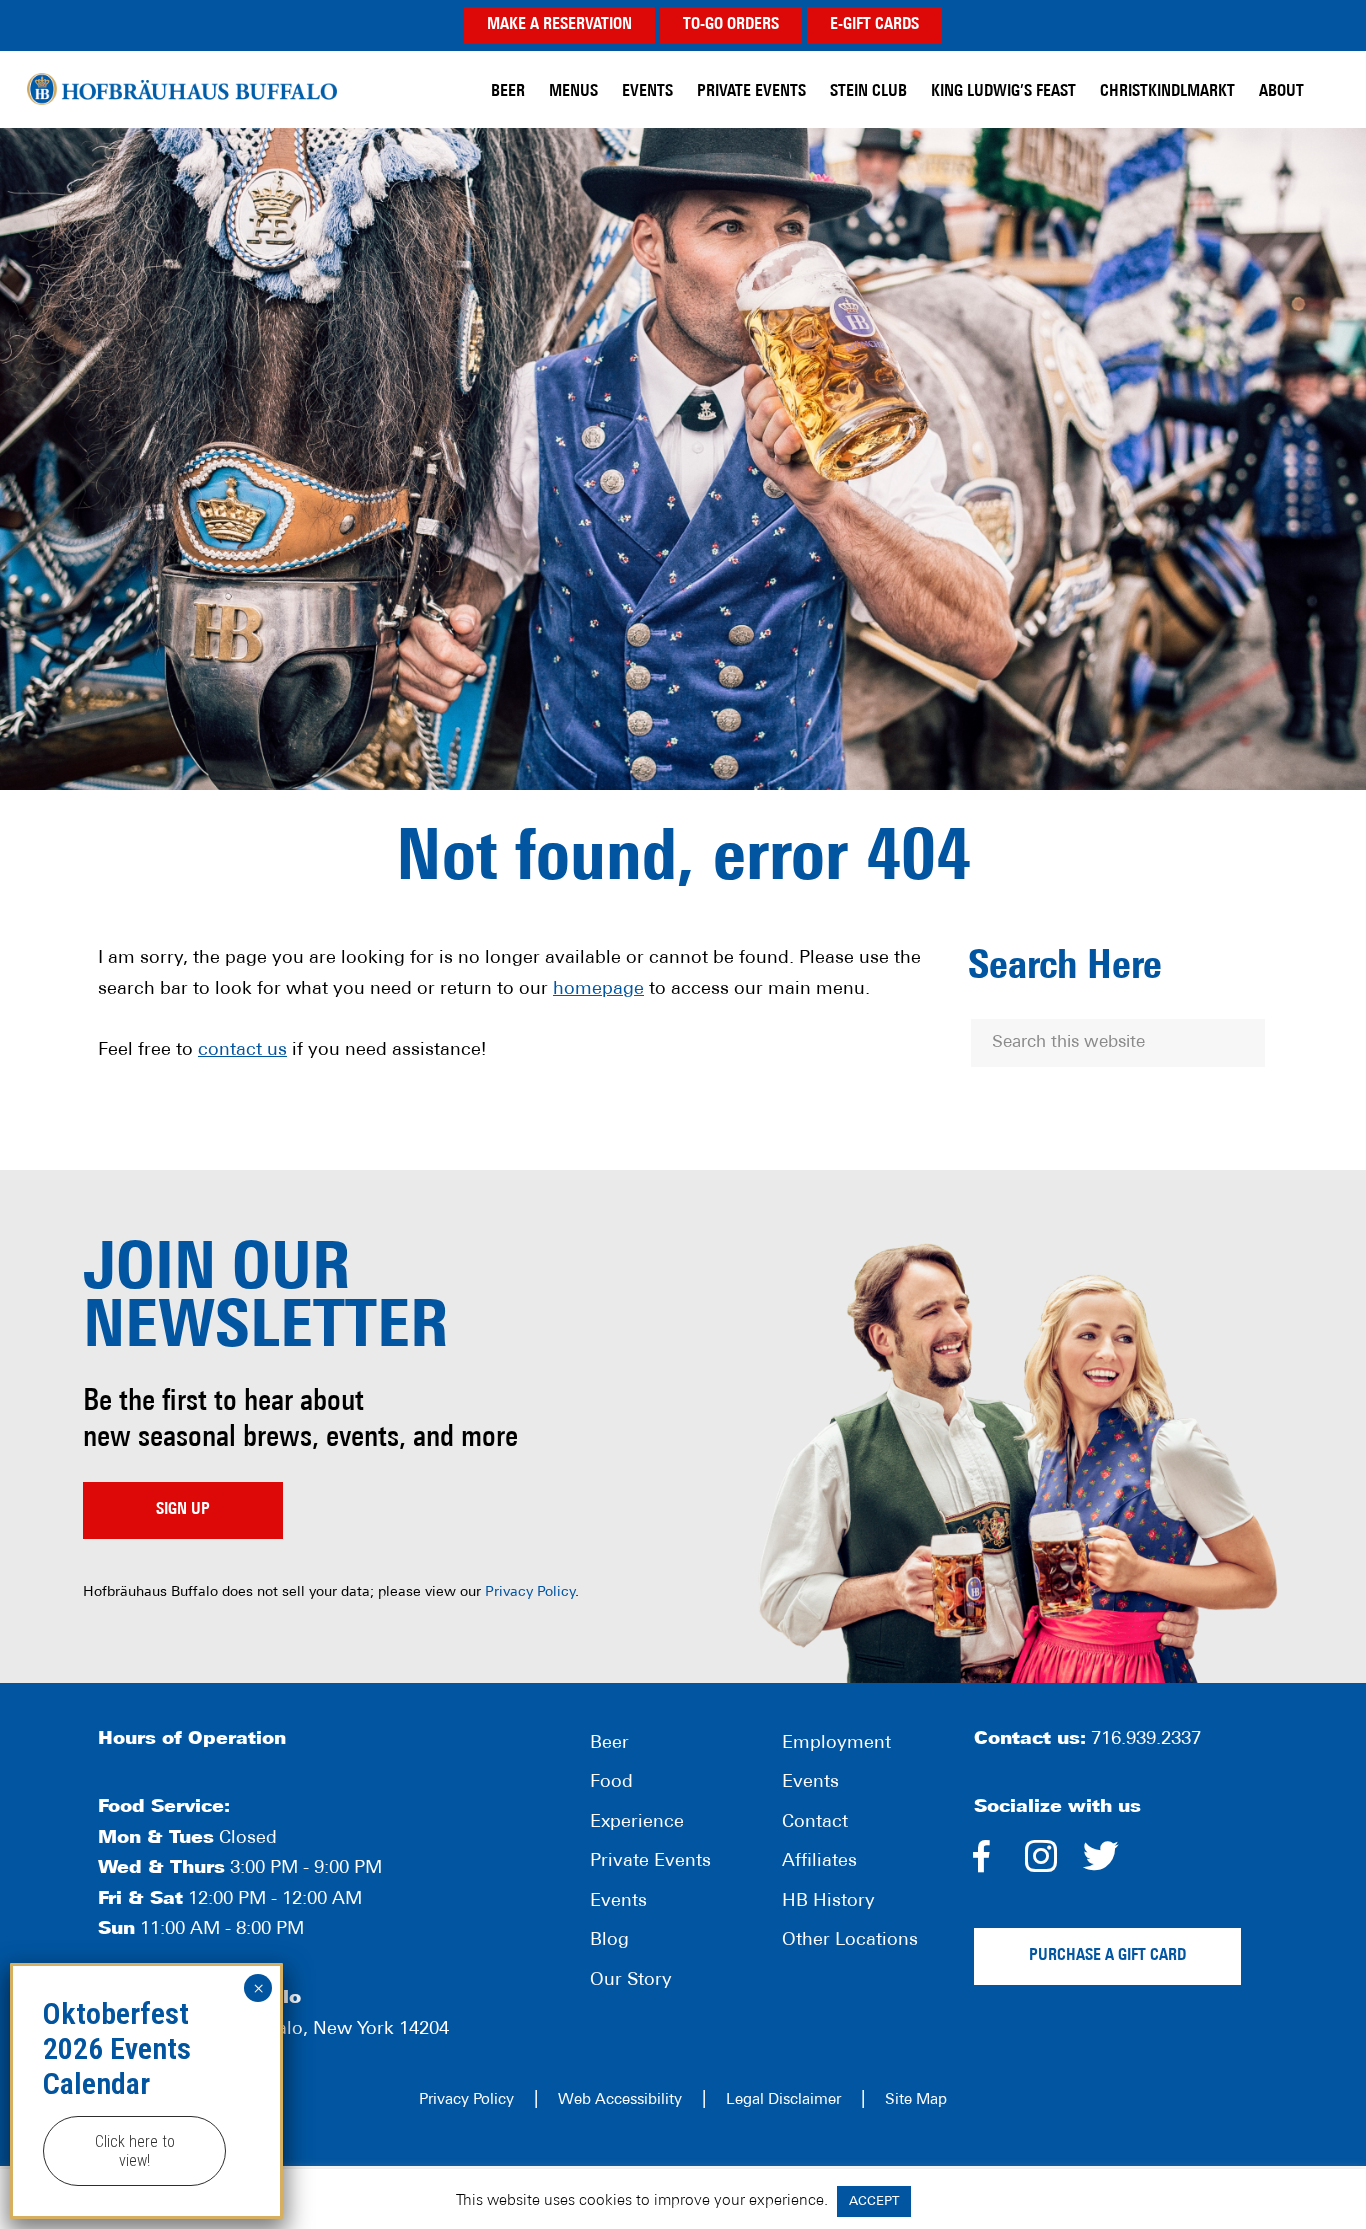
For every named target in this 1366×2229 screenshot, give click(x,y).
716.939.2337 (1146, 1740)
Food (611, 1783)
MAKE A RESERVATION (559, 25)
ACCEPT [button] (874, 2201)
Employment (836, 1744)
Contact (815, 1823)
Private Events (650, 1862)
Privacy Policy (530, 1592)
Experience (637, 1823)
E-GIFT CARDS (874, 25)
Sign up (183, 1510)
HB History (828, 1902)
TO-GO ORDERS (731, 25)
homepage (598, 990)
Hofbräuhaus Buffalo (182, 89)
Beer (609, 1744)
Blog (609, 1941)
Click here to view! (135, 2151)
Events (618, 1902)
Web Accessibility (620, 2100)
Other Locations (850, 1941)
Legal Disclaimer (783, 2100)
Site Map (916, 2100)
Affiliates (819, 1862)
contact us (242, 1051)
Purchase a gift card (1107, 1956)
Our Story (631, 1981)
